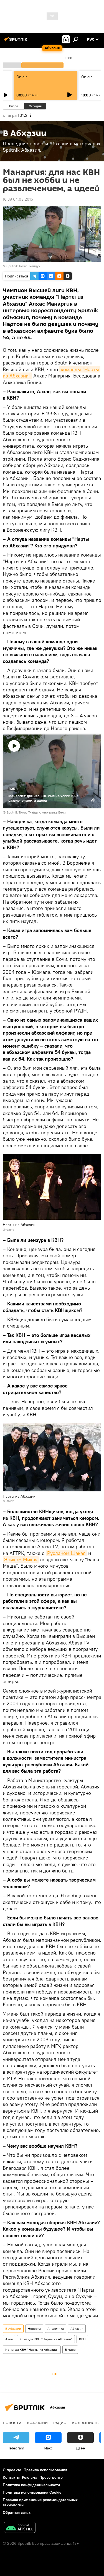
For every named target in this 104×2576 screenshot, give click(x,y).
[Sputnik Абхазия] (17, 41)
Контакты (11, 2477)
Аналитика (56, 2329)
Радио (60, 2423)
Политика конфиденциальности (31, 2485)
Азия (9, 2339)
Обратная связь (17, 2512)
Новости (34, 2329)
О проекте (12, 2470)
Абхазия (77, 2329)
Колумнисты (86, 2423)
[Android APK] (20, 2528)
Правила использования (45, 2470)
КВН (82, 2339)
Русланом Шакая (66, 1553)
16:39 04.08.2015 (18, 199)
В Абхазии (13, 2329)
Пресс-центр (51, 2477)
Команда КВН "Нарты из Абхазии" (46, 2339)
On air (22, 77)
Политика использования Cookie (32, 2492)
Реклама (30, 2477)
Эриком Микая (21, 1559)
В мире (70, 2350)
